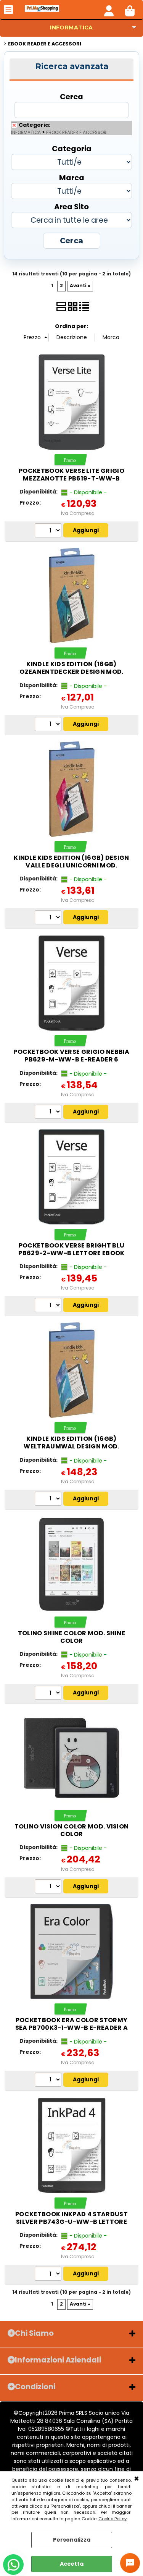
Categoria (72, 148)
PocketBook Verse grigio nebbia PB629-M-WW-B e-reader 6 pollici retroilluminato (71, 1059)
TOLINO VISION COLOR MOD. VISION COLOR (72, 1830)
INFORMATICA (71, 28)
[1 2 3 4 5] (49, 725)
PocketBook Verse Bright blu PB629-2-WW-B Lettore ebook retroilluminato (71, 1253)
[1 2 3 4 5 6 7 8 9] (49, 918)
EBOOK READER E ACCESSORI (77, 133)
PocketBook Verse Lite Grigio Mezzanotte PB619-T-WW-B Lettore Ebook (71, 478)
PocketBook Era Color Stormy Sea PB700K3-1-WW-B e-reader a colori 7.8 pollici (71, 2028)
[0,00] (130, 10)
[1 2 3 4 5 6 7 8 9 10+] (49, 531)
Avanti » (80, 286)
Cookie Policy (112, 2519)
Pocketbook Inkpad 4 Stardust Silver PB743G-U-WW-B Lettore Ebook (71, 2222)
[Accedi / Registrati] (109, 10)
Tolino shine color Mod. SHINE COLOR (71, 1637)
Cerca (71, 96)
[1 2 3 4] (49, 1500)
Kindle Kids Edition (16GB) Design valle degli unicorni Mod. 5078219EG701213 (71, 865)
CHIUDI (137, 2479)
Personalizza (72, 2540)
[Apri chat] (130, 2563)
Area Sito (71, 206)
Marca (72, 177)
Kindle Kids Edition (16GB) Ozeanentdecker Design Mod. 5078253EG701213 (71, 672)
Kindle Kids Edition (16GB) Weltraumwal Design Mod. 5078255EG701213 (71, 1446)
